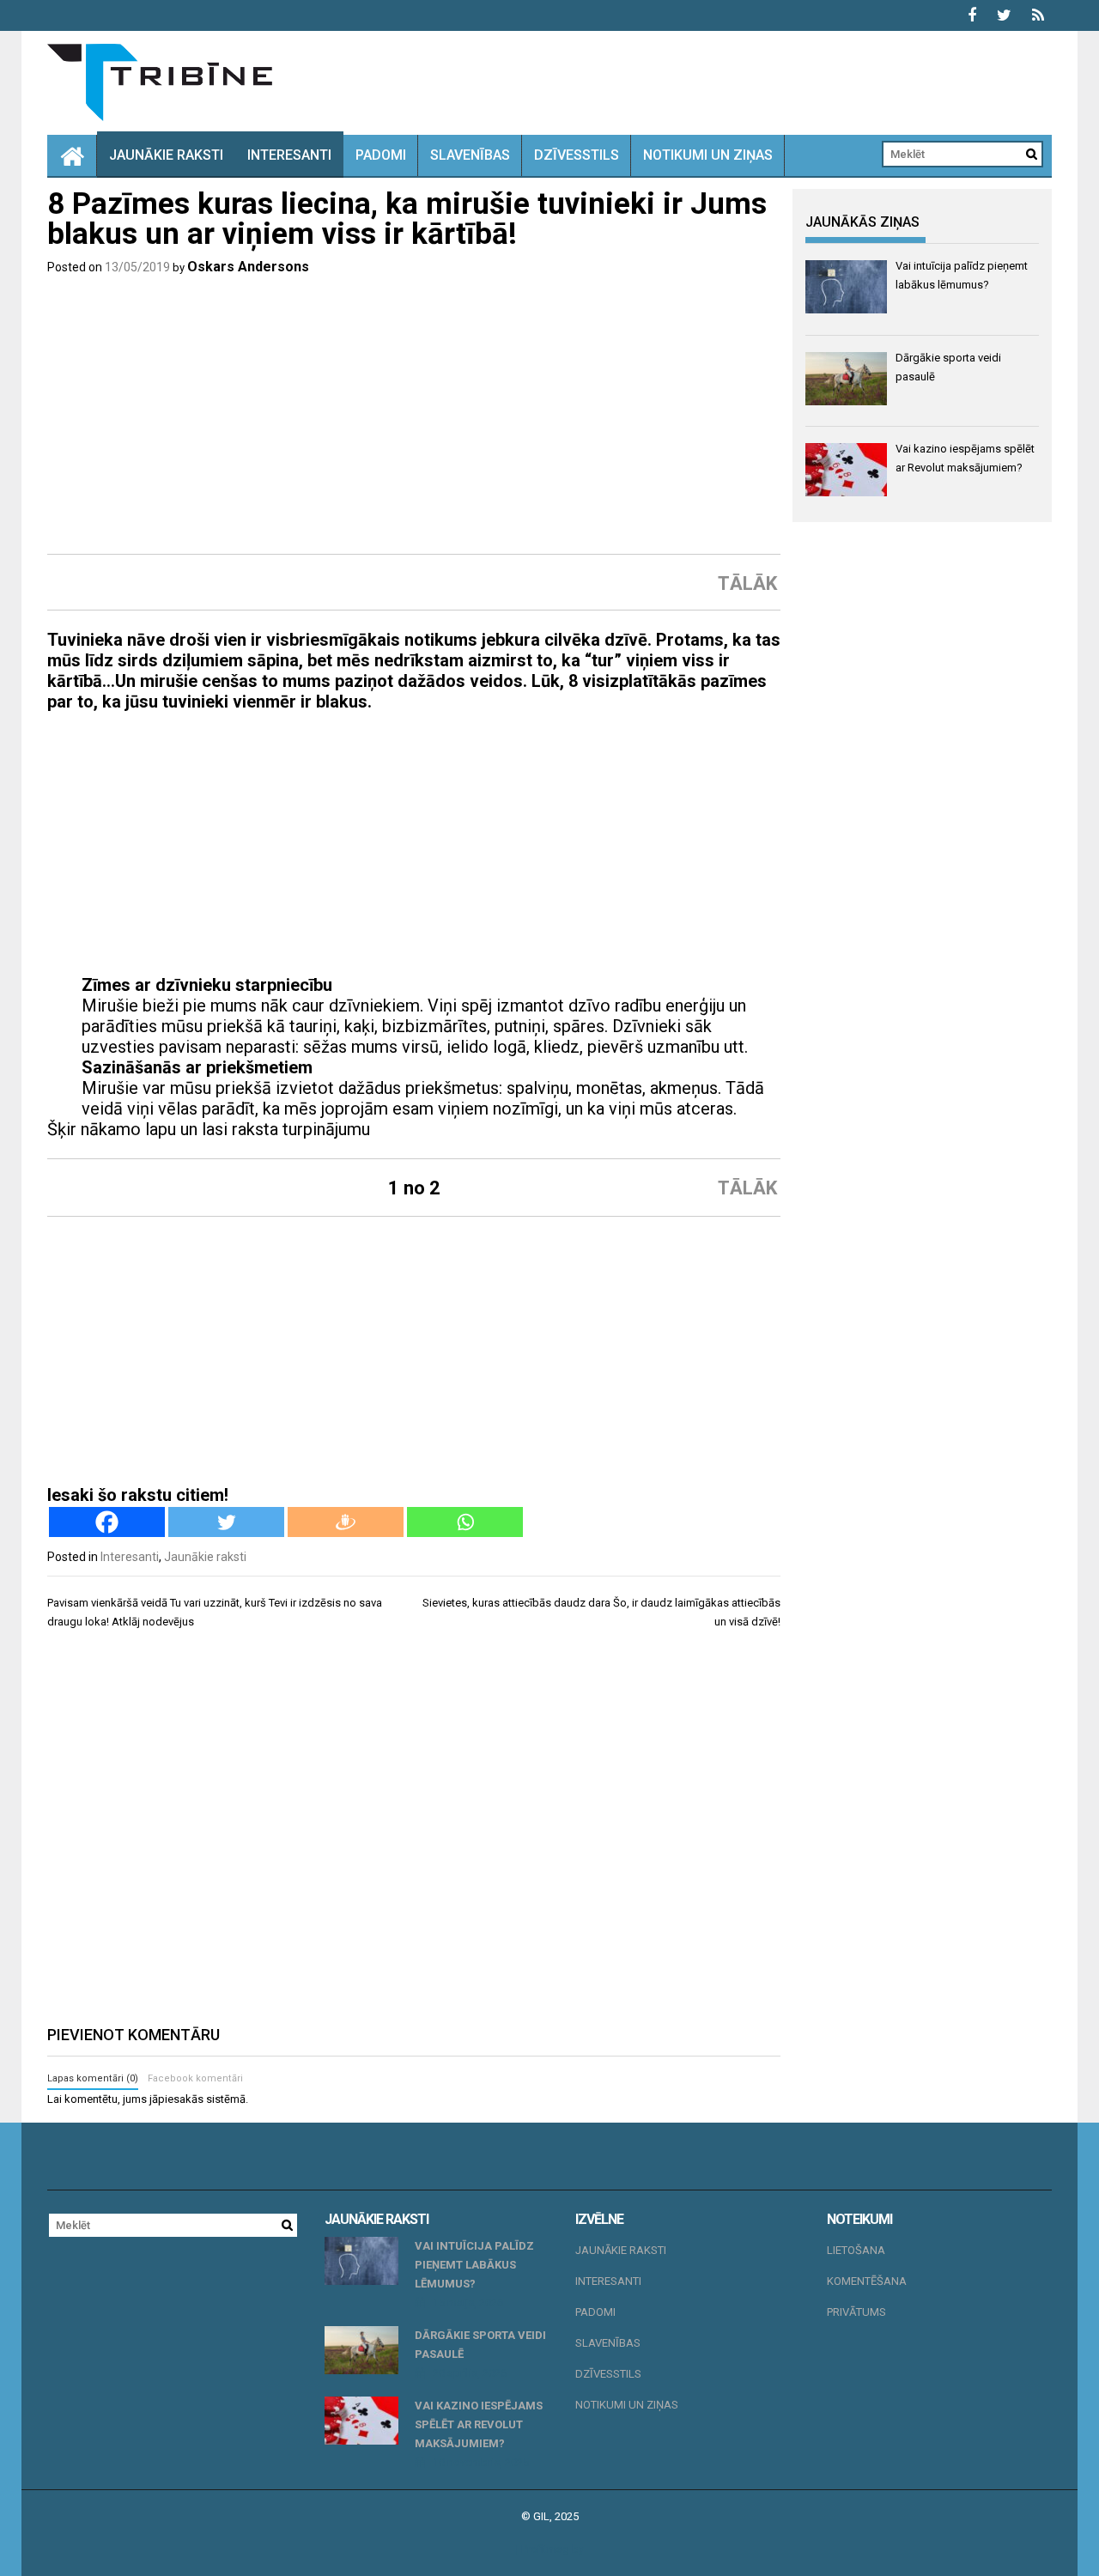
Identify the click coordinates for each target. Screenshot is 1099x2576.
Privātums (856, 2312)
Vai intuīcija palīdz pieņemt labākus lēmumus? (474, 2265)
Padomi (381, 155)
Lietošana (856, 2250)
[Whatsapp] (465, 1522)
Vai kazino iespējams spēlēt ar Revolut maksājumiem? (479, 2424)
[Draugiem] (346, 1522)
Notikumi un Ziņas (708, 155)
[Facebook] (107, 1522)
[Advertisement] (414, 415)
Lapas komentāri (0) (93, 2078)
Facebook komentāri (195, 2078)
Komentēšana (867, 2281)
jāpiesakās (176, 2099)
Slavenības (470, 155)
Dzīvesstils (577, 155)
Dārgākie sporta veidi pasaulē (480, 2345)
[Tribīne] (72, 155)
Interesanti (289, 155)
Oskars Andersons (248, 267)
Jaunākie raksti (166, 155)
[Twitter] (226, 1522)
